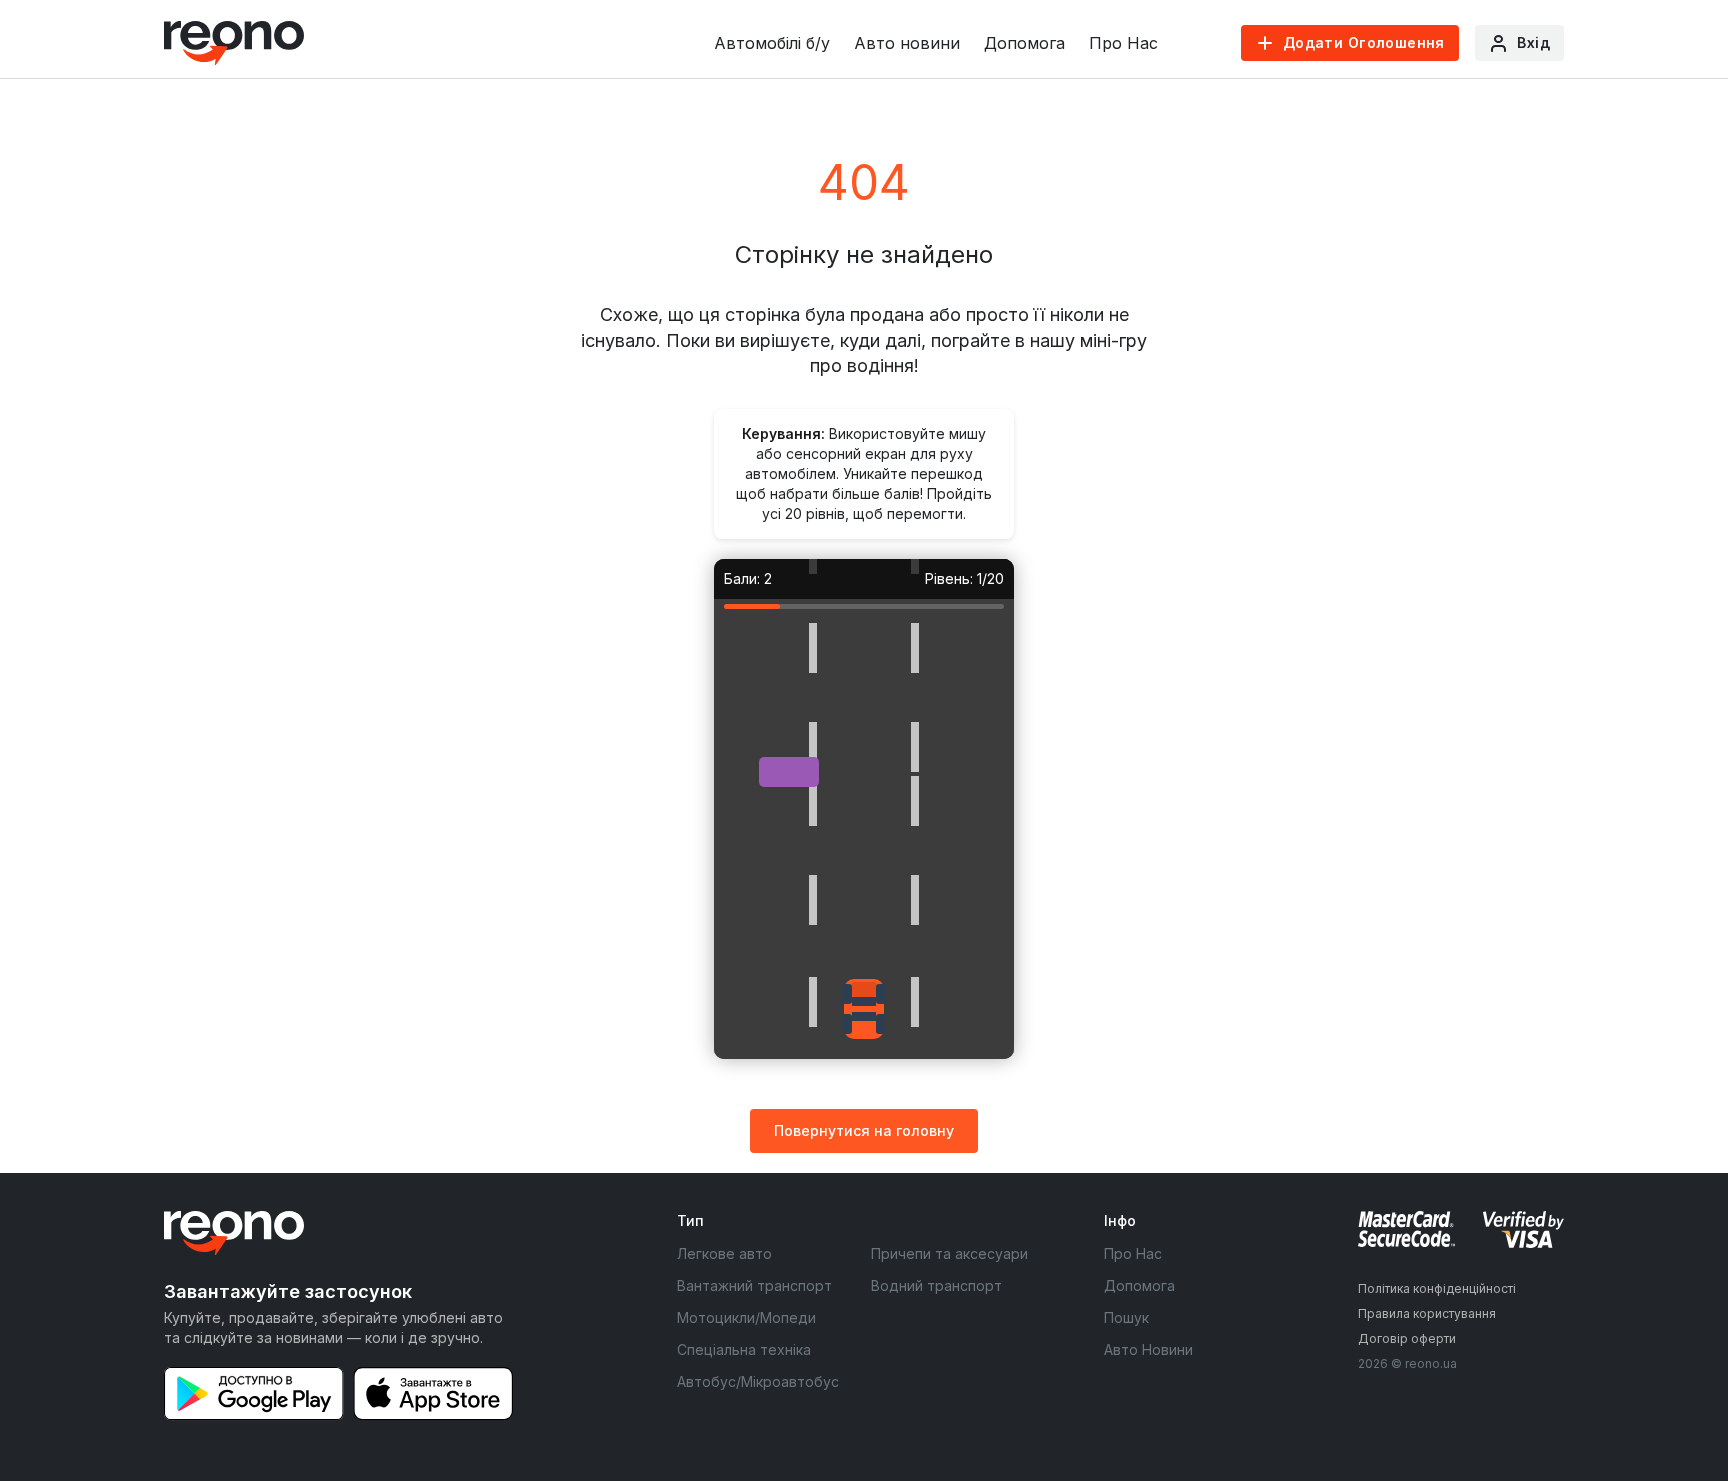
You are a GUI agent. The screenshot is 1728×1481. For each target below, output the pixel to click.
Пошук (1126, 1317)
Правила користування (1427, 1313)
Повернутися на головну (864, 1130)
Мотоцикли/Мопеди (746, 1317)
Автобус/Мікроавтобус (758, 1381)
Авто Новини (1148, 1349)
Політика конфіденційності (1437, 1288)
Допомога (1024, 43)
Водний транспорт (936, 1285)
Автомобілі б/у (772, 43)
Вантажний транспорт (754, 1285)
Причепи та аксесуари (949, 1253)
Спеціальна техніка (744, 1349)
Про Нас (1123, 43)
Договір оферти (1407, 1338)
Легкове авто (724, 1253)
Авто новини (907, 43)
